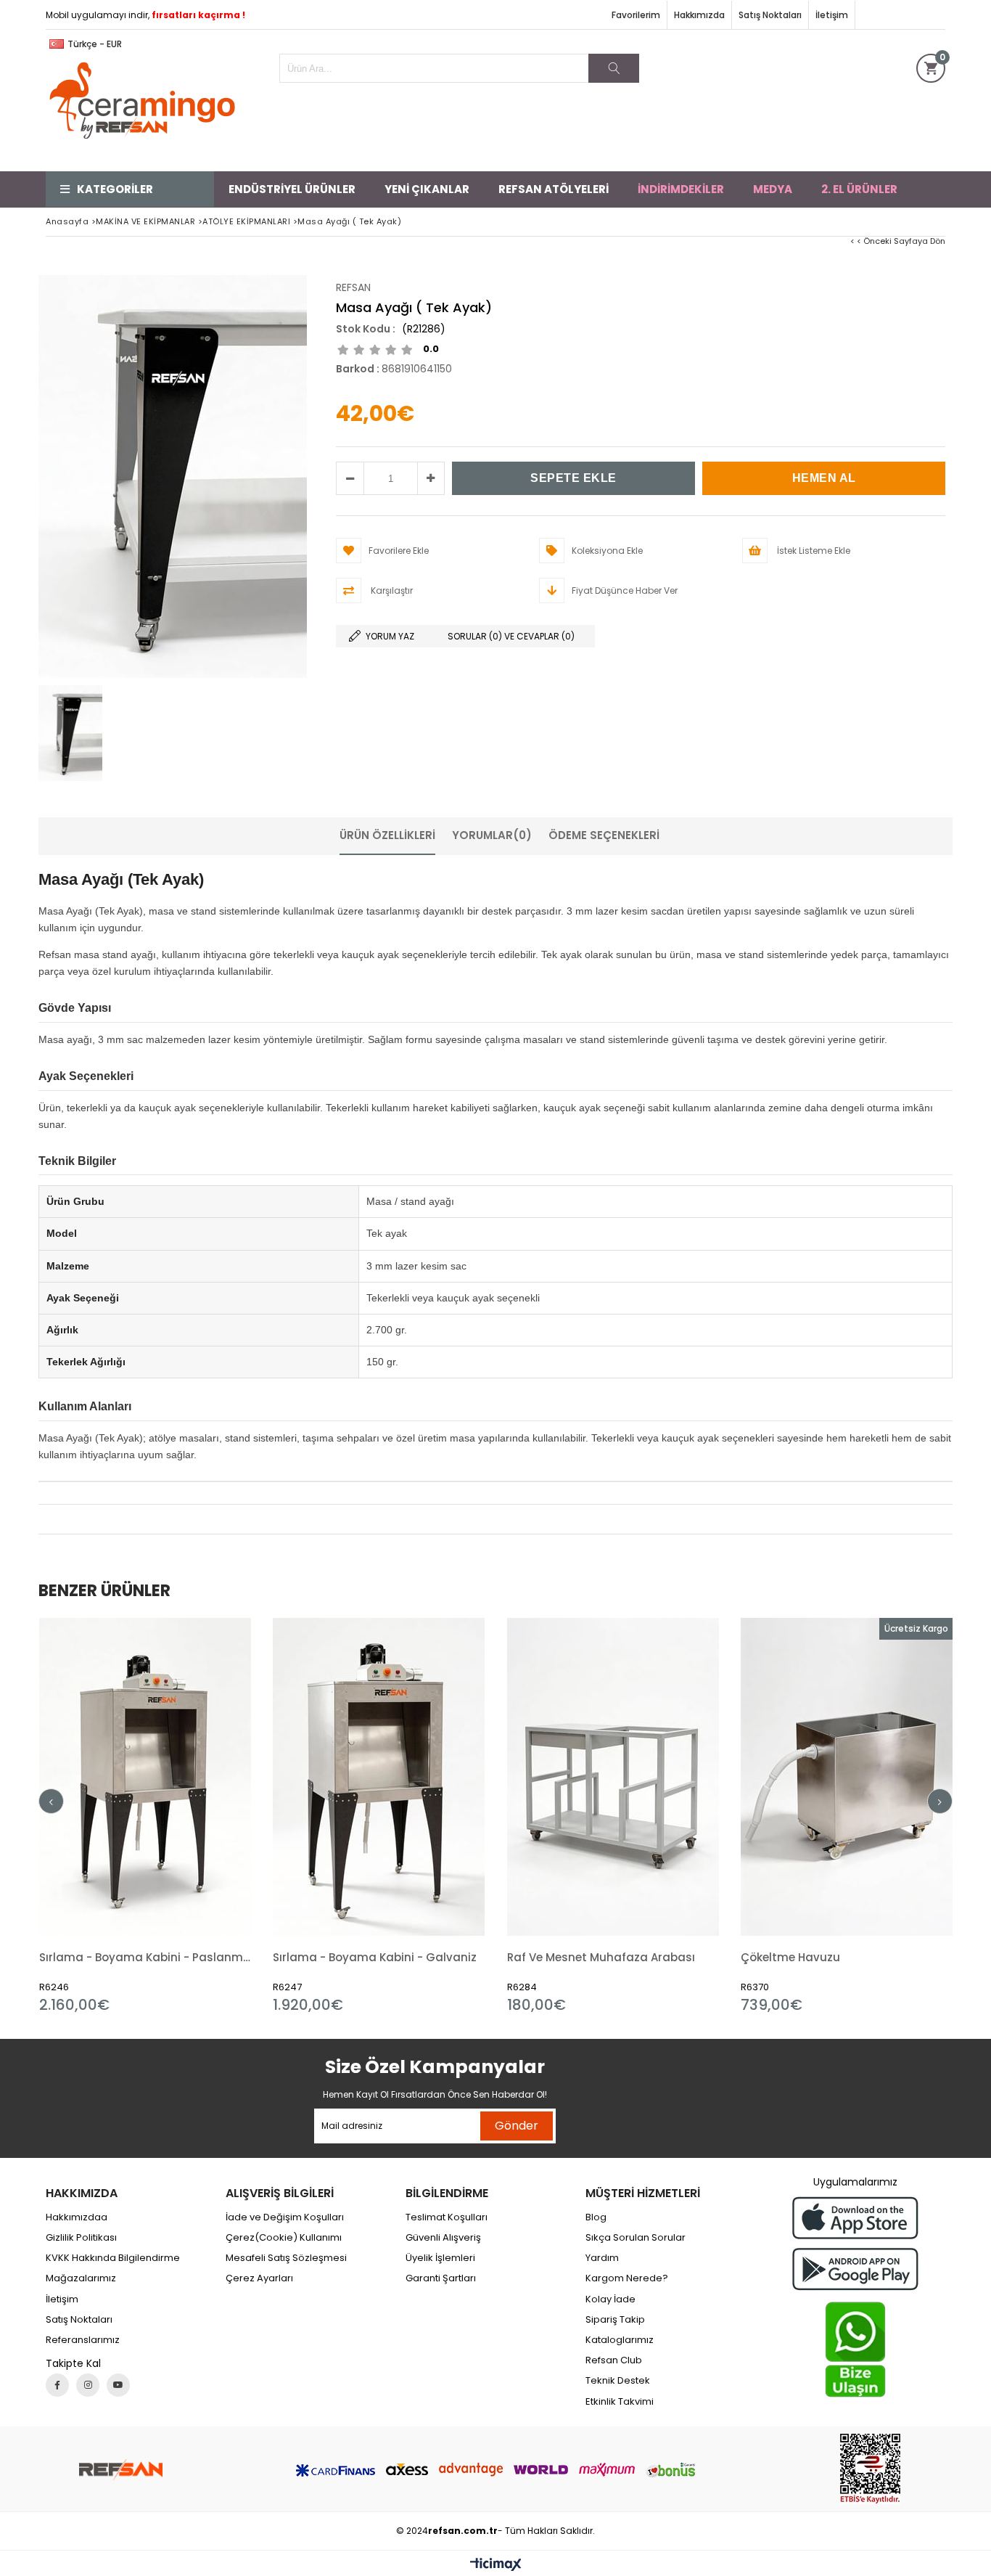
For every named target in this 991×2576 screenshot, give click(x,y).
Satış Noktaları (770, 15)
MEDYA (773, 189)
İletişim (832, 15)
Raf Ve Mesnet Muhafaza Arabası (601, 1957)
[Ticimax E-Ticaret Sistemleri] (496, 2565)
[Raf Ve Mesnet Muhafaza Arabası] (613, 1777)
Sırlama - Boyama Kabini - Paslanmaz (145, 1957)
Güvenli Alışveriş (443, 2238)
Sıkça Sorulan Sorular (636, 2238)
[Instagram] (88, 2385)
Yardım (602, 2258)
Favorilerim (636, 15)
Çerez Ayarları (259, 2278)
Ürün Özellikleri (387, 835)
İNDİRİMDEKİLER (681, 189)
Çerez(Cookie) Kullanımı (284, 2238)
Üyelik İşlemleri (440, 2258)
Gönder (517, 2126)
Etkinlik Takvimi (620, 2402)
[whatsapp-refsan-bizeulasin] (855, 2350)
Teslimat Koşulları (447, 2217)
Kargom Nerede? (627, 2278)
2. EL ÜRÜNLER (859, 189)
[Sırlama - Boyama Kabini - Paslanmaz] (145, 1777)
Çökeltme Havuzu (790, 1957)
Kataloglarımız (620, 2340)
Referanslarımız (83, 2340)
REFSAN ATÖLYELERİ (554, 189)
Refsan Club (614, 2360)
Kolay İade (610, 2299)
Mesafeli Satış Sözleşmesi (286, 2258)
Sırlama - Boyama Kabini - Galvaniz (375, 1957)
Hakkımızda (699, 15)
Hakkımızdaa (77, 2217)
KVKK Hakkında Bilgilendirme (113, 2258)
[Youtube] (118, 2385)
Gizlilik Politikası (81, 2238)
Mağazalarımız (81, 2278)
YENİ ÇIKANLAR (427, 189)
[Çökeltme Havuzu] (847, 1777)
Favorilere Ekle (145, 1816)
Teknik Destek (618, 2381)
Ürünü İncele (196, 1816)
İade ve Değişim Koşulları (285, 2217)
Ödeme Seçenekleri (604, 835)
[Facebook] (57, 2385)
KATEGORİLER (115, 189)
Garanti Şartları (441, 2278)
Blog (596, 2217)
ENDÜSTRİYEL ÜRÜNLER (292, 189)
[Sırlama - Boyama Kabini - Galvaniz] (379, 1777)
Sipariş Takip (615, 2320)
